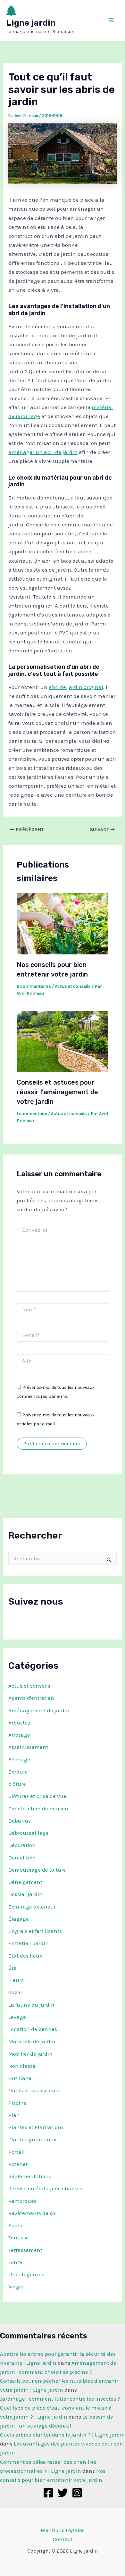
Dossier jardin (25, 1894)
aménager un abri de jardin (43, 452)
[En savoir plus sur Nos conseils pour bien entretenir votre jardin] (63, 923)
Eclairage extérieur (32, 1907)
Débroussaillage (29, 1833)
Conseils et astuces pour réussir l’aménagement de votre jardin (57, 1092)
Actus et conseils (29, 1686)
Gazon (16, 1992)
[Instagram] (77, 2493)
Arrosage (19, 1735)
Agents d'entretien (31, 1698)
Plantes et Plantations (36, 2127)
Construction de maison (38, 1808)
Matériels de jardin (32, 2041)
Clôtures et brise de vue (37, 1796)
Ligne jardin (31, 23)
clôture (17, 1784)
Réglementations (30, 2176)
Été (12, 1968)
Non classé (22, 2066)
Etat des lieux (25, 1956)
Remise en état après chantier (46, 2188)
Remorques (22, 2201)
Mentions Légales (63, 2530)
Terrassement (25, 2250)
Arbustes (19, 1723)
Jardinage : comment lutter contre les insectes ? (60, 2399)
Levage (17, 2017)
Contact (63, 2539)
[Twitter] (63, 2493)
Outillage (20, 2078)
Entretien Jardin (29, 1943)
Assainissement (28, 1747)
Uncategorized (27, 2274)
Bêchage (19, 1759)
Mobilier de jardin (30, 2054)
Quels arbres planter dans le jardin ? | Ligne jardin (63, 2435)
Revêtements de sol (33, 2213)
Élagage (19, 1919)
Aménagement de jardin (39, 1710)
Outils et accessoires (34, 2090)
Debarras (20, 1821)
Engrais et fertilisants (35, 1931)
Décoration (22, 1845)
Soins (15, 2225)
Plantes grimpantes (33, 2139)
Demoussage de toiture (37, 1870)
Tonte (15, 2262)
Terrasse (19, 2237)
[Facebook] (48, 2493)
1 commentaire (32, 1114)
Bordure (18, 1772)
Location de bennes (33, 2029)
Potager (18, 2164)
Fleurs (16, 1980)
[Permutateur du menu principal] (112, 21)
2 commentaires (34, 986)
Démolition (22, 1858)
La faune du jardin (31, 2005)
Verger (16, 2287)
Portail (17, 2152)
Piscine (17, 2103)
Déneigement (25, 1882)
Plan (14, 2115)
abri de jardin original (76, 687)
